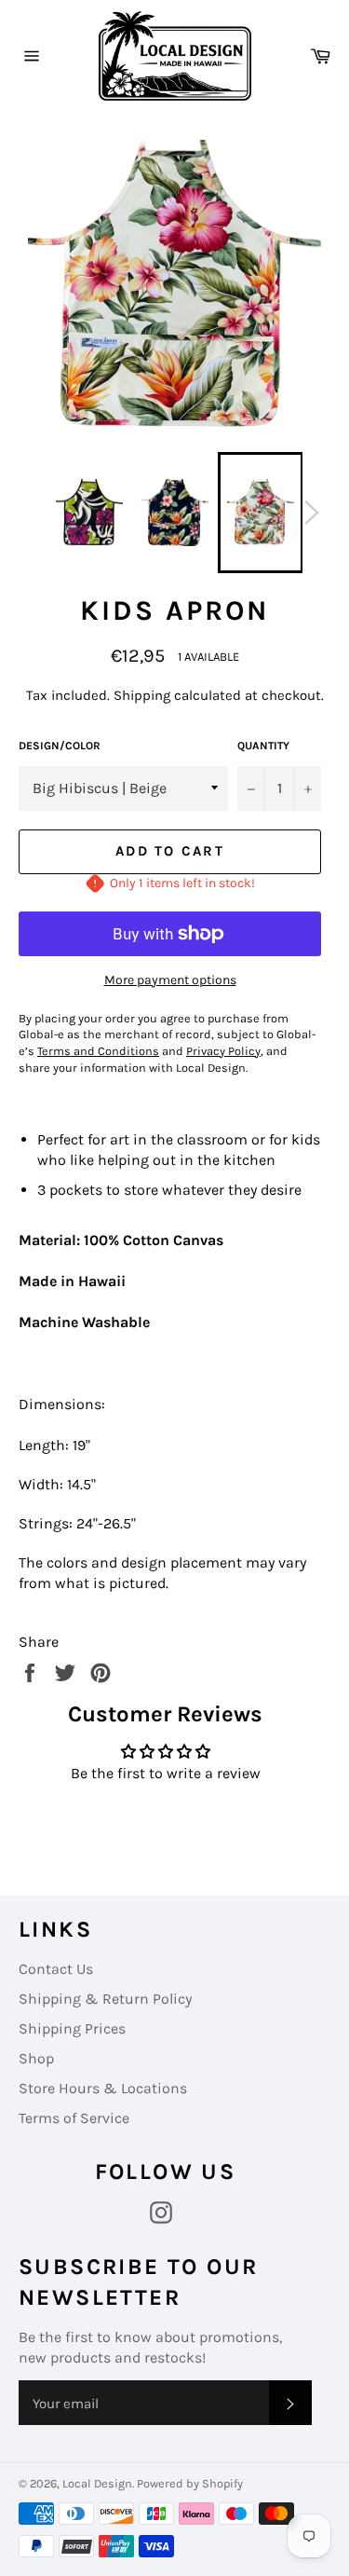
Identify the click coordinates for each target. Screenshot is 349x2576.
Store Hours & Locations (103, 2088)
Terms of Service (74, 2118)
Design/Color (60, 746)
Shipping (142, 695)
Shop (36, 2058)
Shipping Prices (72, 2028)
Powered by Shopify (190, 2483)
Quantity (263, 746)
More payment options (170, 980)
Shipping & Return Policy (105, 1999)
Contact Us (56, 1969)
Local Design (97, 2483)
